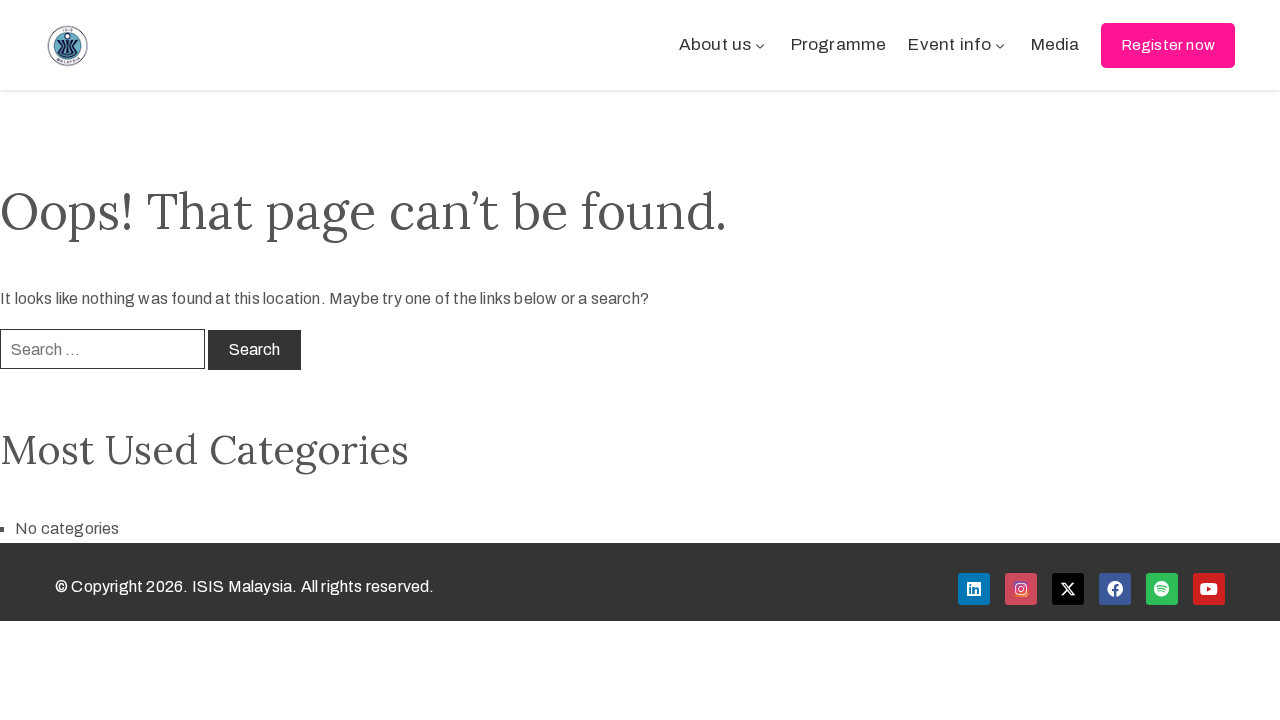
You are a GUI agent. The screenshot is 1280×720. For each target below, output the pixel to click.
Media (1055, 44)
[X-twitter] (1068, 589)
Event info (949, 44)
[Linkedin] (974, 589)
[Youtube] (1209, 589)
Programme (839, 44)
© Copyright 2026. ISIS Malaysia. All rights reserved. (245, 586)
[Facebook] (1115, 589)
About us (715, 44)
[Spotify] (1162, 589)
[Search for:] (102, 349)
